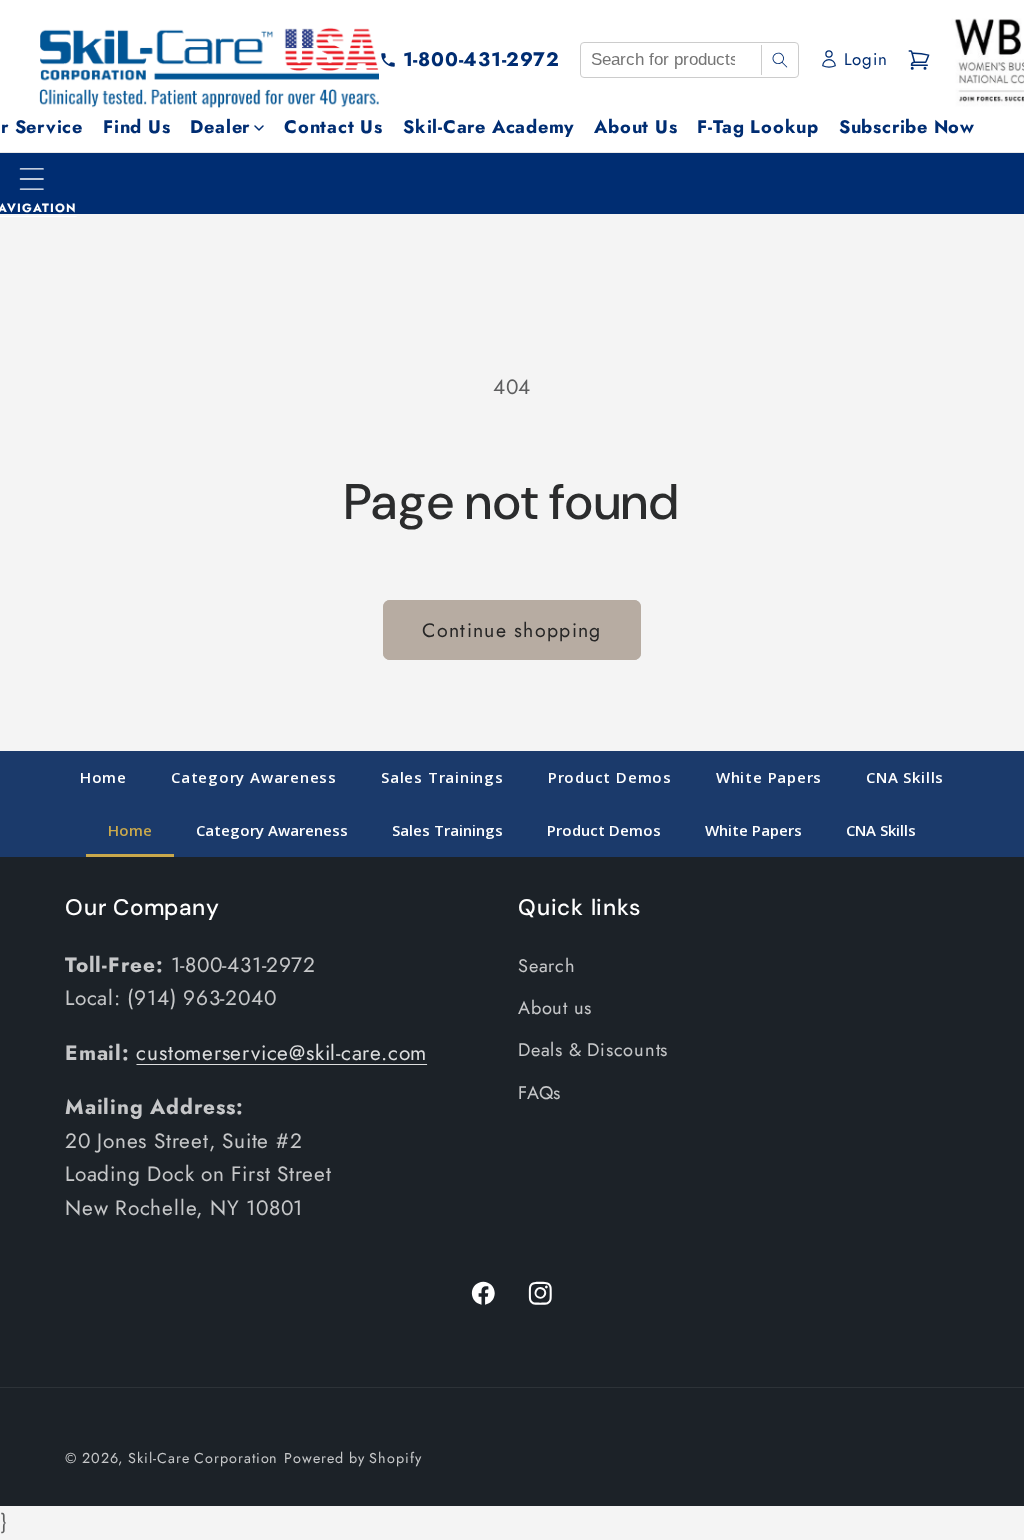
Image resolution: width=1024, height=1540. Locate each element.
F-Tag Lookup (757, 127)
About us (555, 1008)
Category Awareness (254, 777)
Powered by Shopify (352, 1458)
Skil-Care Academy (488, 127)
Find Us (136, 127)
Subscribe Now (907, 127)
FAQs (539, 1093)
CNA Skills (905, 777)
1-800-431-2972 (481, 59)
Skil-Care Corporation (203, 1458)
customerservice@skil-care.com (281, 1053)
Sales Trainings (442, 777)
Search (547, 966)
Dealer (220, 127)
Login (866, 59)
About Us (635, 127)
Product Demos (610, 777)
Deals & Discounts (593, 1050)
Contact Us (333, 127)
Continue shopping (511, 630)
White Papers (769, 777)
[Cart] (919, 60)
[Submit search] (779, 60)
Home (103, 777)
